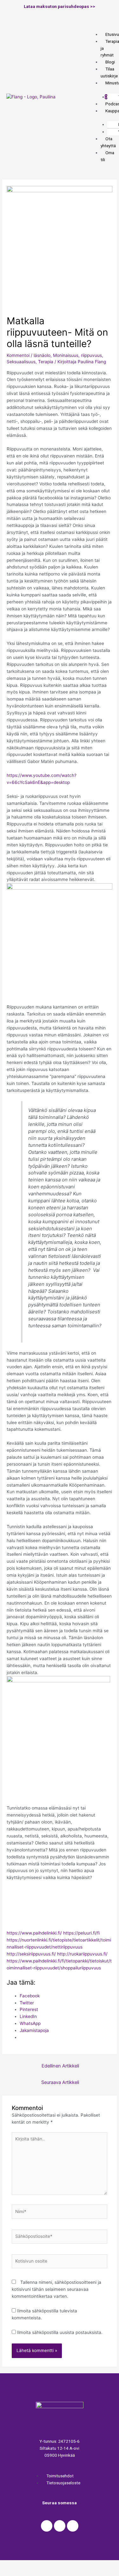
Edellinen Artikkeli (60, 2066)
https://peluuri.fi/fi (81, 1933)
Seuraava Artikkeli (60, 2082)
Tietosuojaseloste (63, 2483)
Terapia (46, 362)
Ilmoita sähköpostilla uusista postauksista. (60, 2332)
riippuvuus (91, 355)
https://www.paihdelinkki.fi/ (34, 1933)
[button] (93, 28)
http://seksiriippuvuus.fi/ (31, 1954)
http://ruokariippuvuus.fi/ (82, 1954)
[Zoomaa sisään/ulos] (93, 2565)
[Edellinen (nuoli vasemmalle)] (13, 2573)
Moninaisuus (66, 355)
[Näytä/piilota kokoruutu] (66, 2565)
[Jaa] (39, 2565)
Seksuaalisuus (21, 362)
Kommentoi (18, 355)
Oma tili (107, 156)
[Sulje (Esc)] (13, 2565)
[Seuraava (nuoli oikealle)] (39, 2573)
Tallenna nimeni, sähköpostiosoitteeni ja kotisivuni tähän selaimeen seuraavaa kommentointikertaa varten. (56, 2289)
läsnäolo (42, 355)
